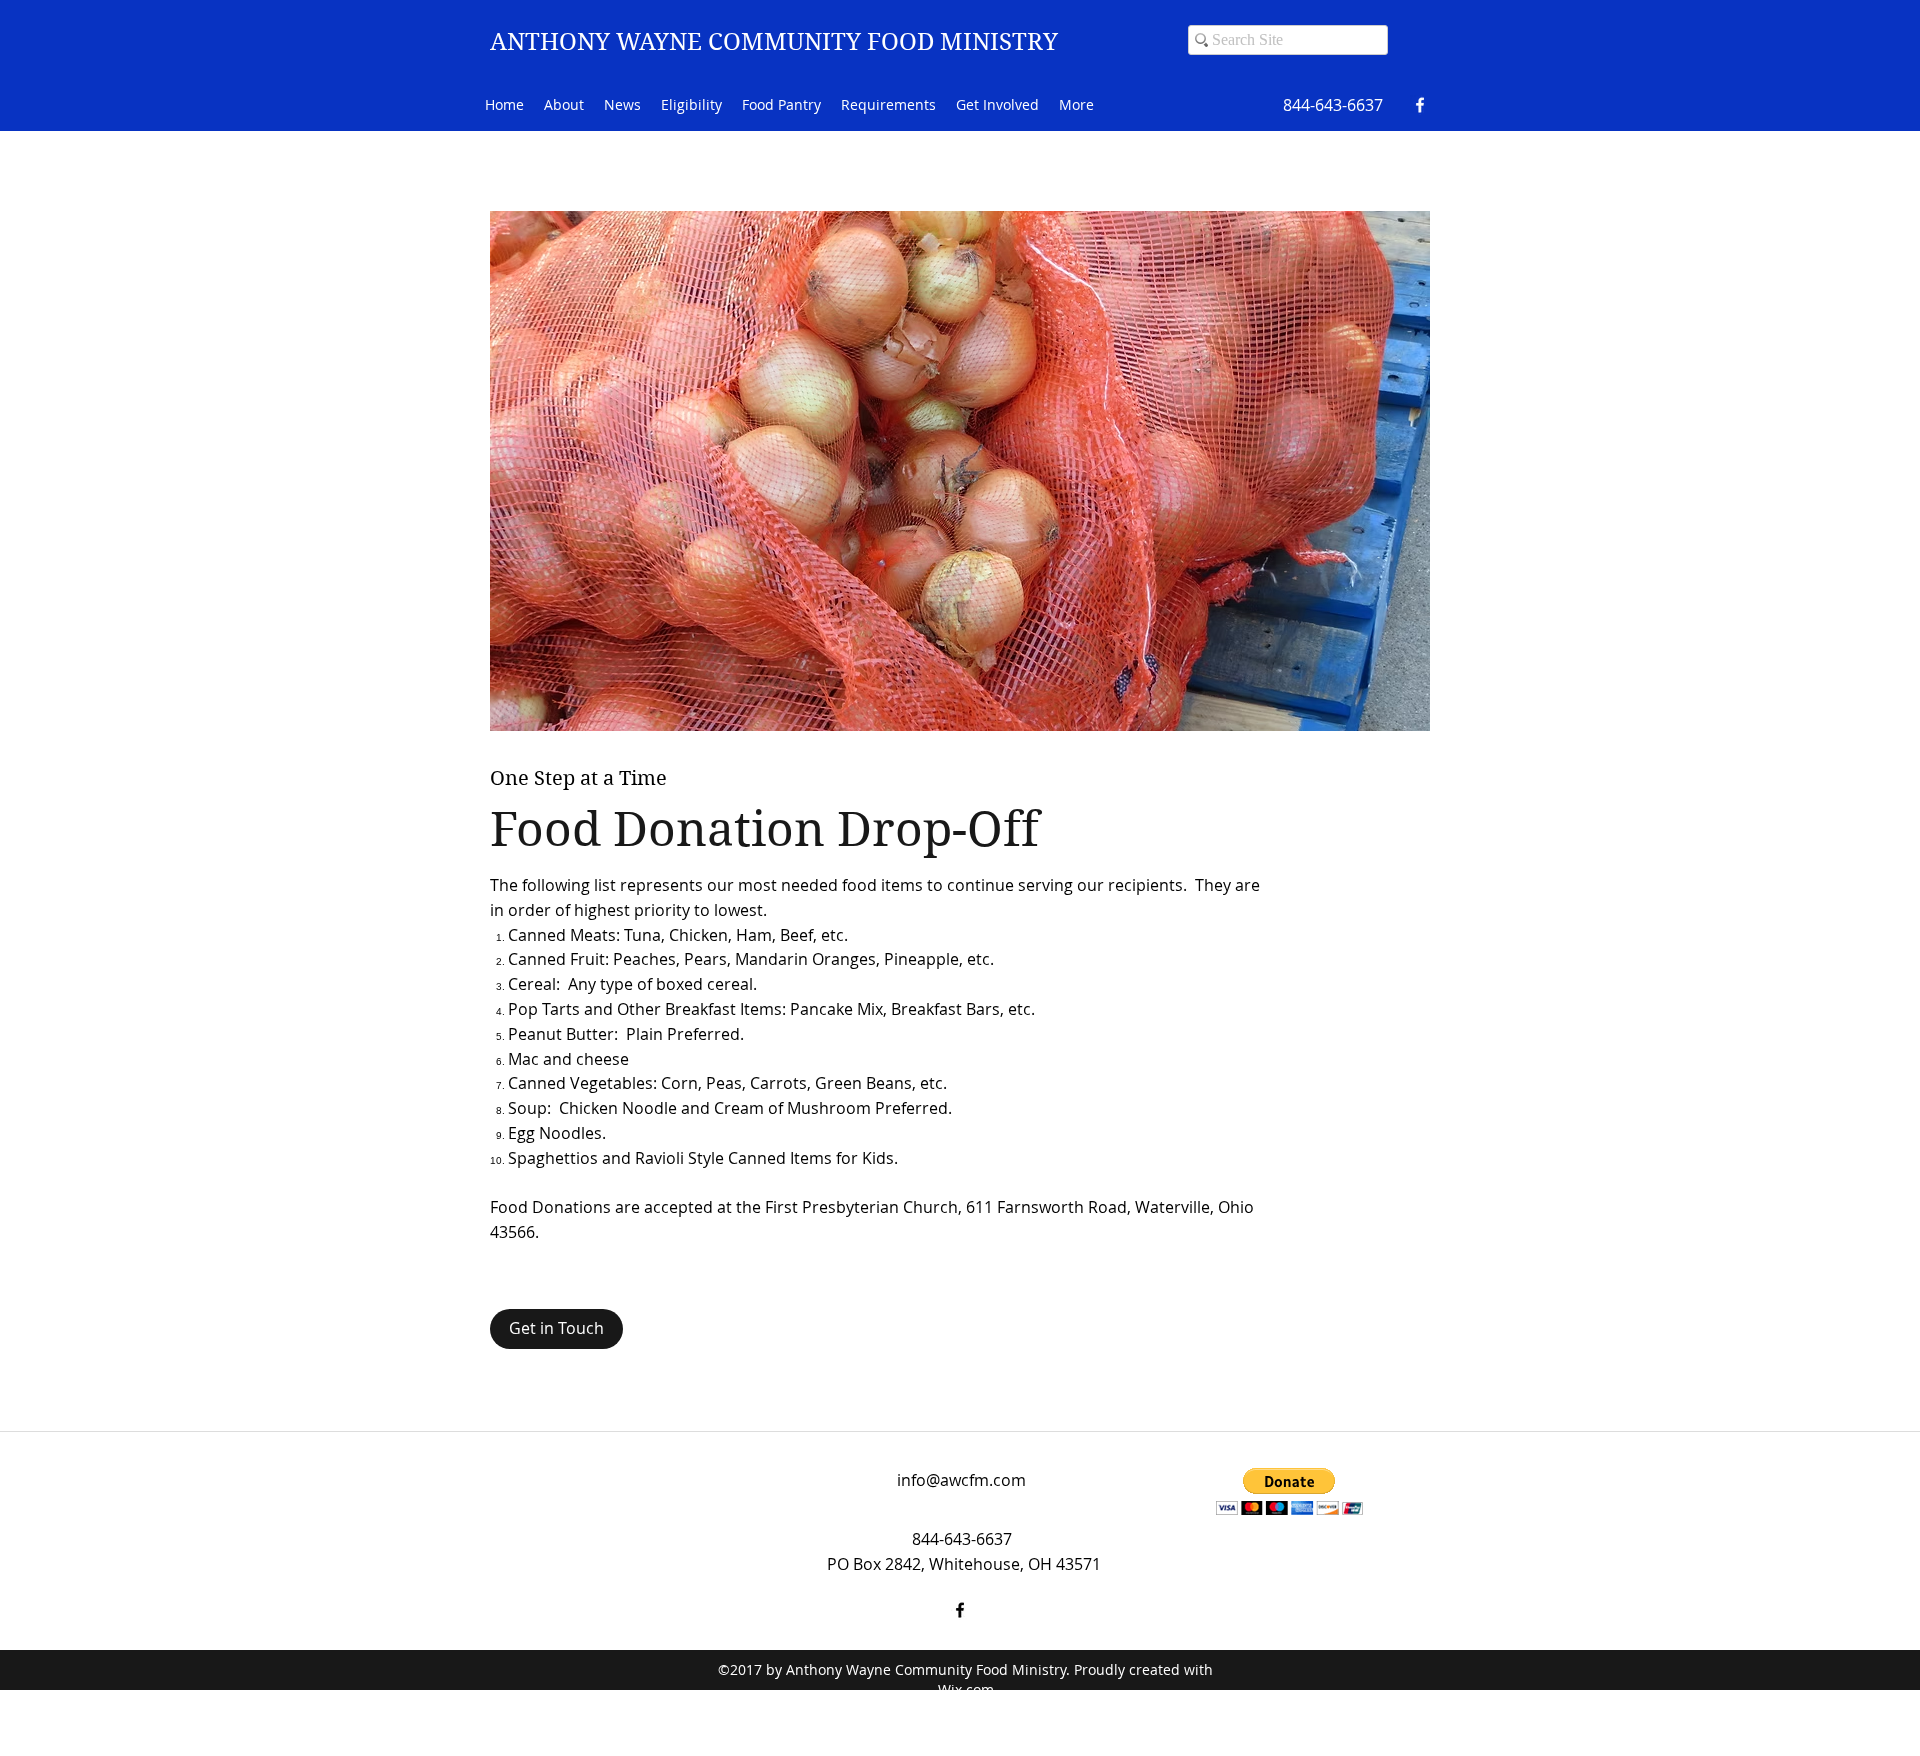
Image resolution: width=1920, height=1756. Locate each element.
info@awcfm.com (961, 1480)
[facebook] (1420, 105)
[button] (1289, 1491)
